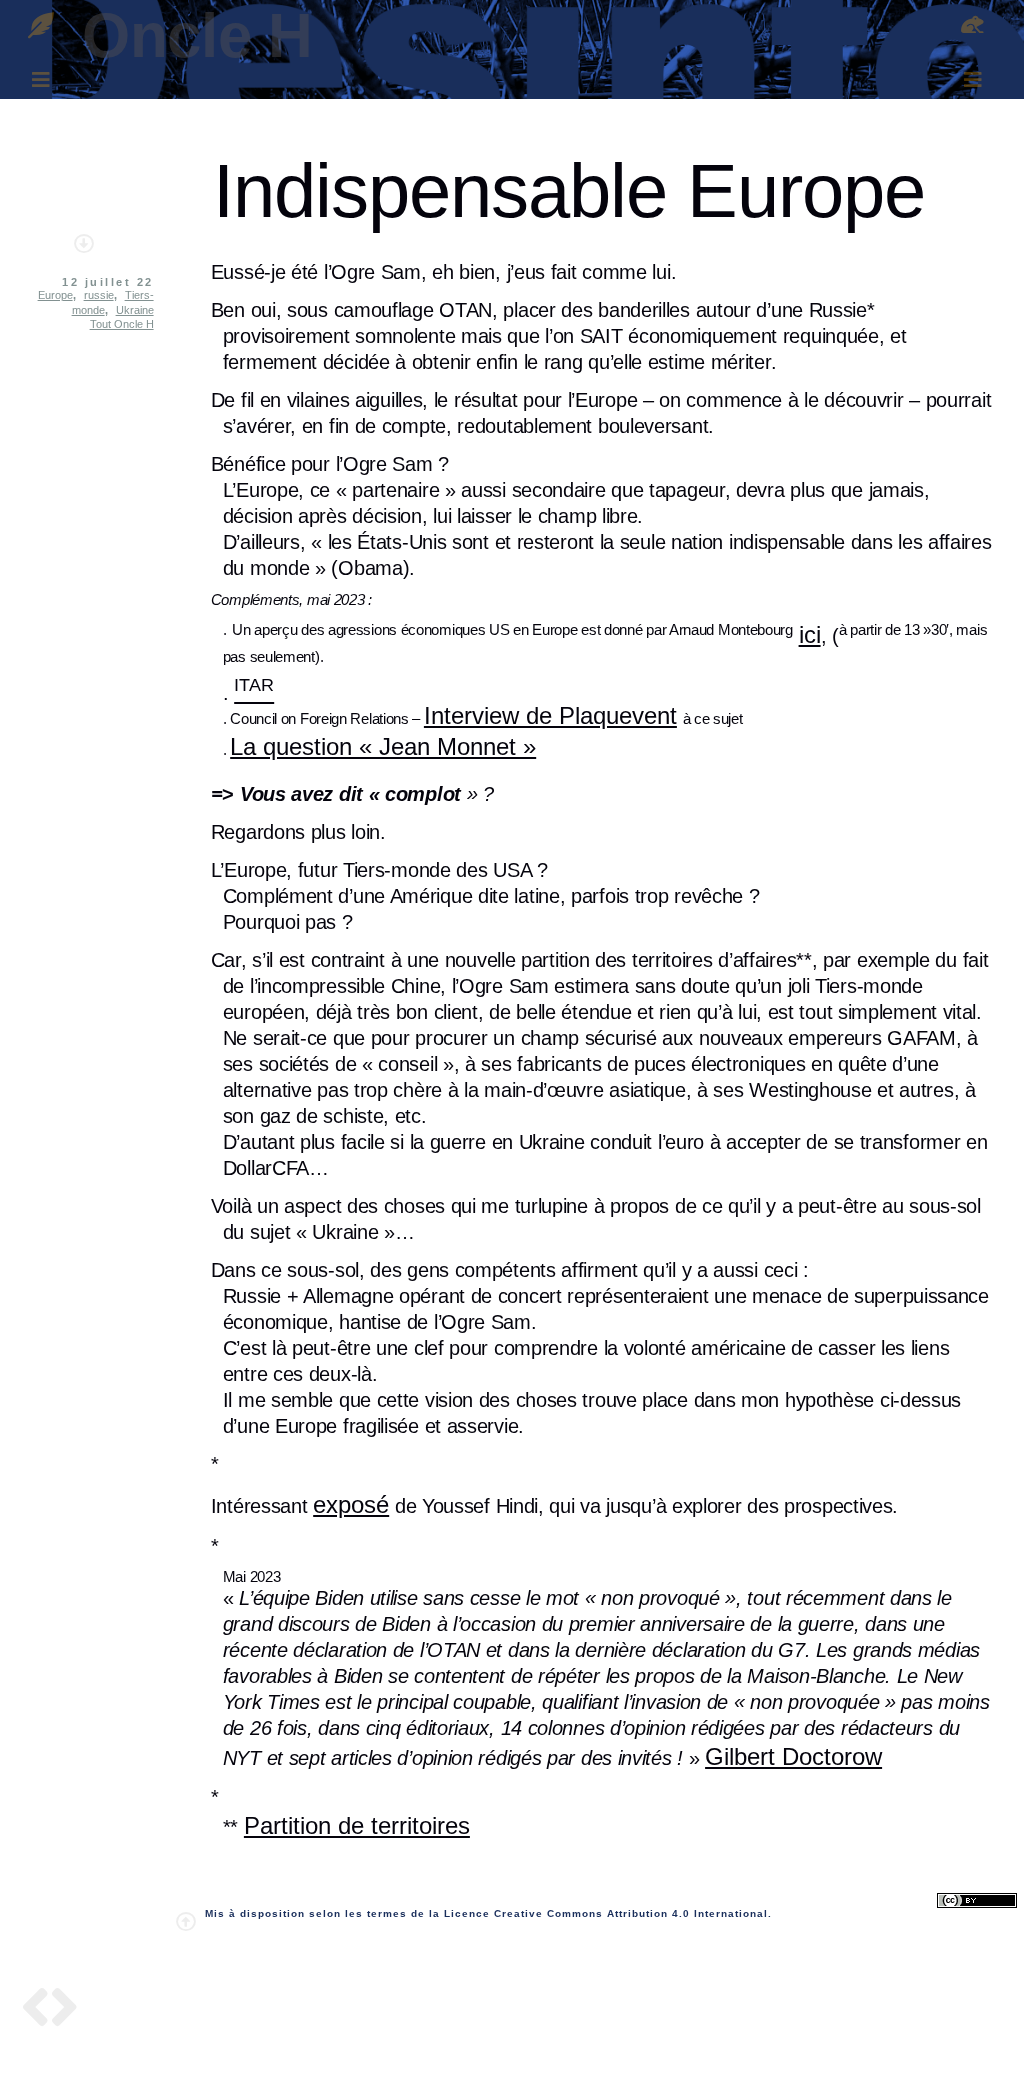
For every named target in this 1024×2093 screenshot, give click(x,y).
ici (810, 634)
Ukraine (135, 310)
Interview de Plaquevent (550, 715)
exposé (351, 1504)
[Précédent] (35, 2010)
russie (99, 295)
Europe (55, 295)
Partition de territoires (357, 1825)
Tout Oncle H (122, 324)
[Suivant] (65, 2010)
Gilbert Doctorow (793, 1756)
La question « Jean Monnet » (383, 746)
